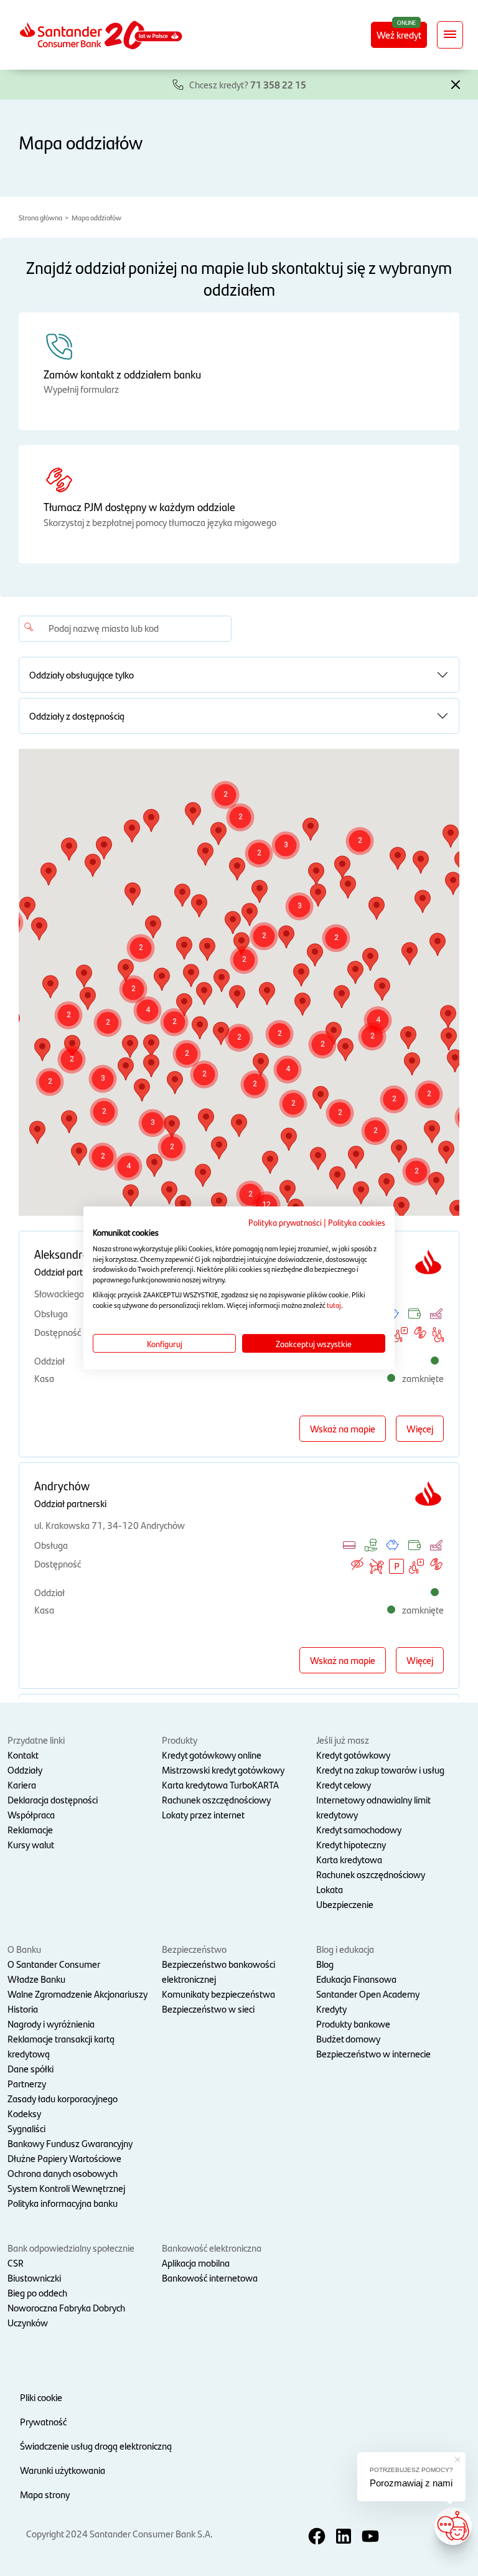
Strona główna (40, 217)
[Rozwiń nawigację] (450, 35)
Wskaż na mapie (343, 1428)
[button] (456, 83)
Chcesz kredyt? (248, 84)
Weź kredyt (399, 35)
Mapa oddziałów (96, 217)
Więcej (420, 1428)
